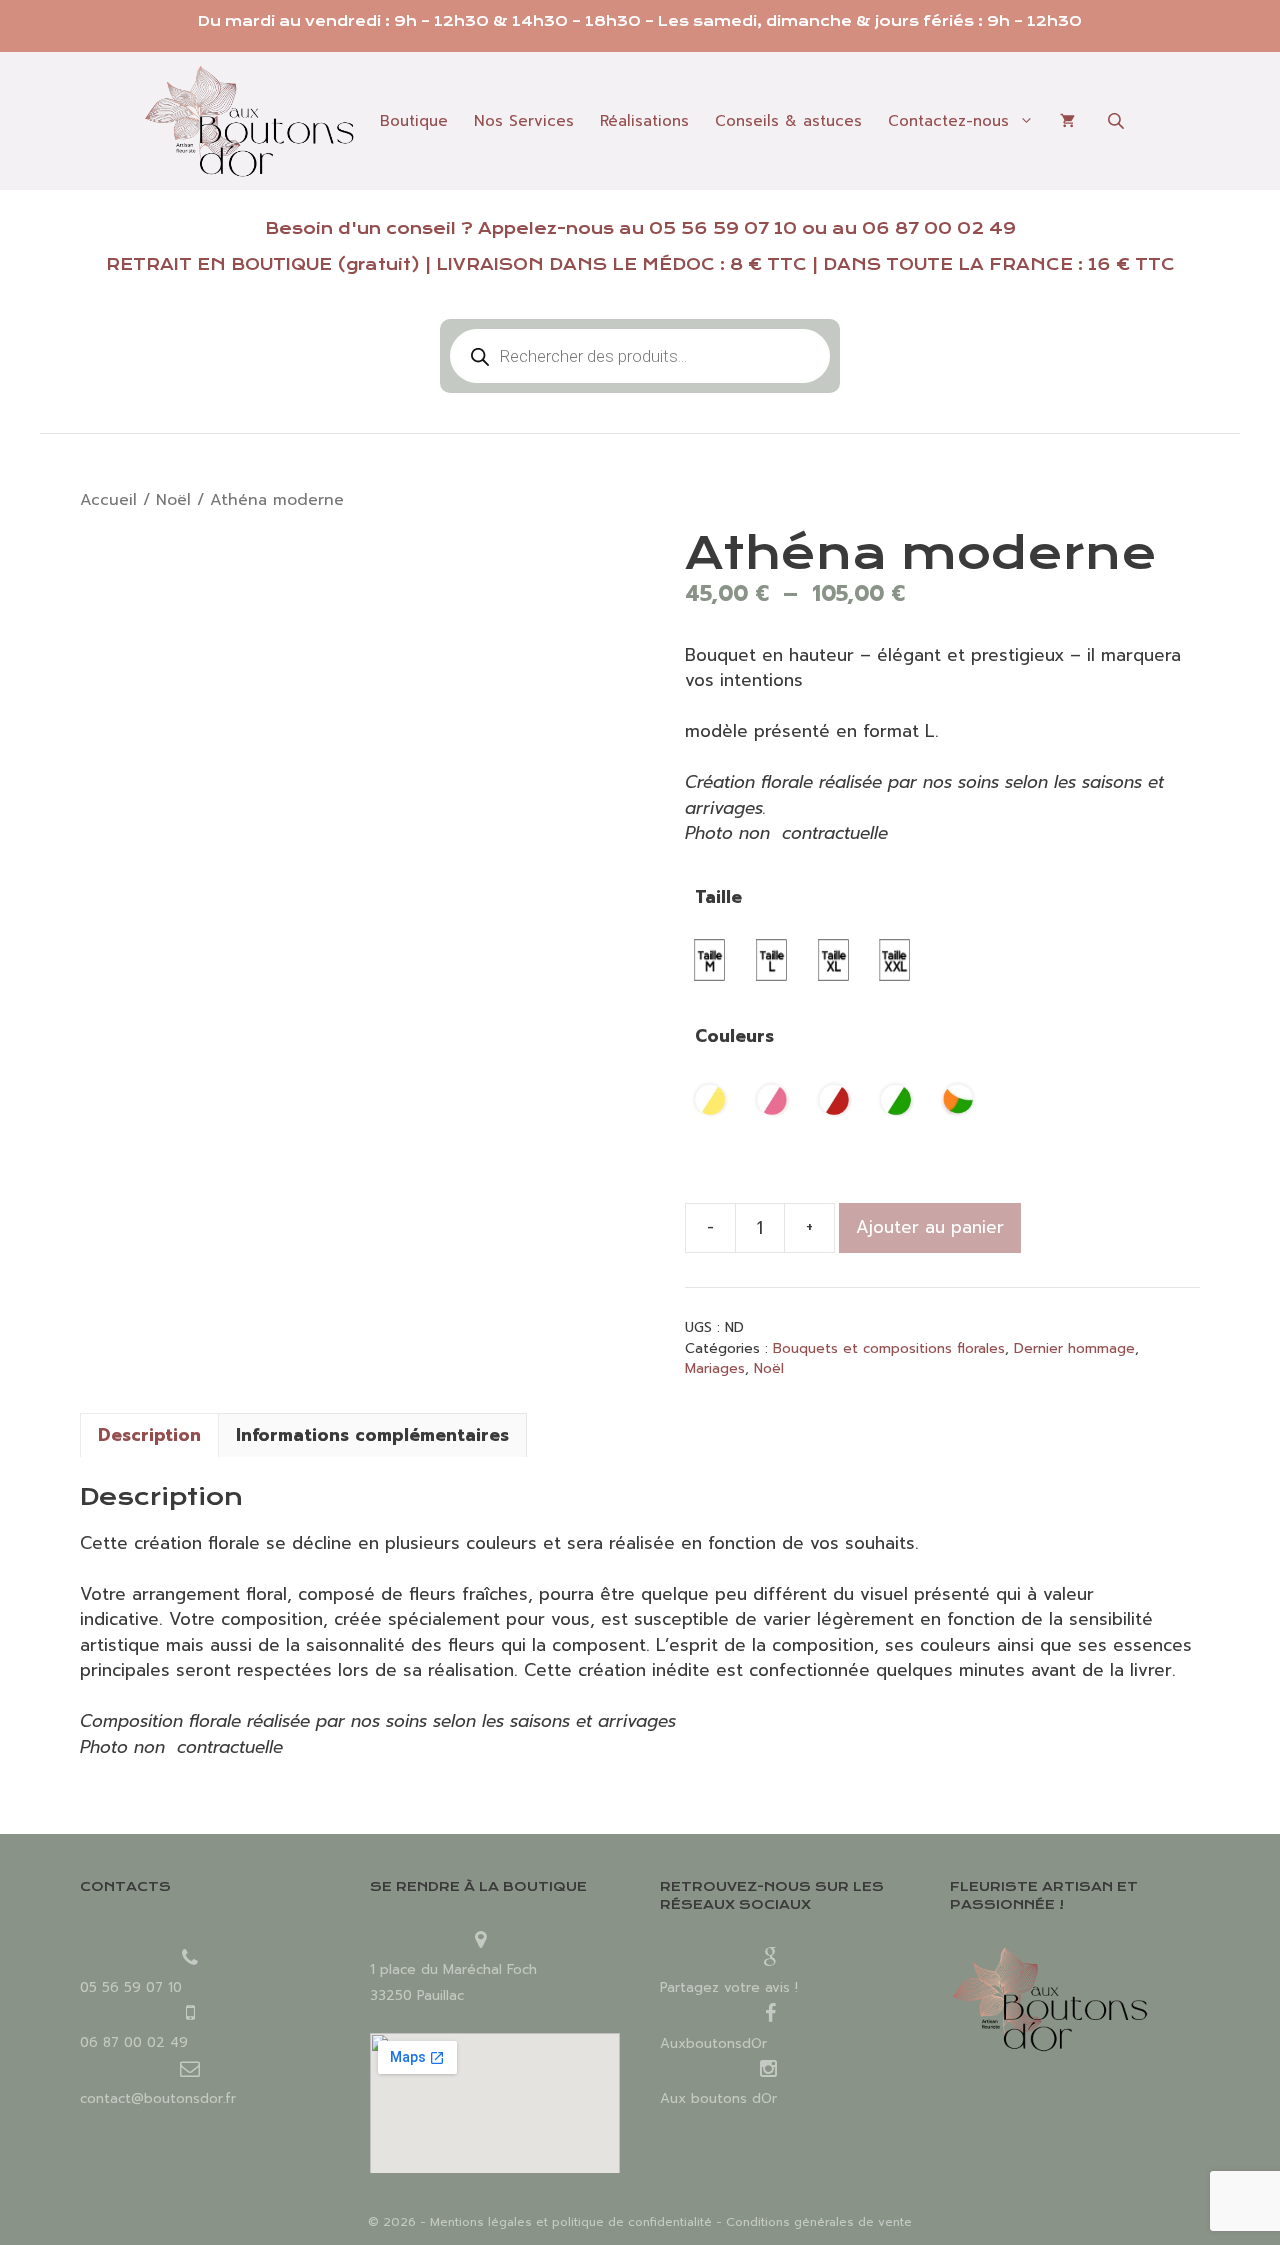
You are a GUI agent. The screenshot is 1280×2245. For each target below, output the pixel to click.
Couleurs (734, 1036)
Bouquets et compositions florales (889, 1348)
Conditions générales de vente (819, 2222)
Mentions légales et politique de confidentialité (571, 2222)
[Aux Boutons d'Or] (249, 121)
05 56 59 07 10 (723, 228)
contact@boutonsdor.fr (158, 2098)
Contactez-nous (948, 121)
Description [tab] (149, 1435)
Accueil (108, 500)
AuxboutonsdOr (713, 2043)
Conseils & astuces (788, 121)
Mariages (715, 1368)
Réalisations (644, 121)
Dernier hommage (1074, 1348)
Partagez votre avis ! (729, 1987)
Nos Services (524, 121)
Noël (173, 500)
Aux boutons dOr (718, 2098)
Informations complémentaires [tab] (372, 1435)
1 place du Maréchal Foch (453, 1969)
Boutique (414, 121)
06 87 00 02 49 (939, 228)
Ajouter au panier (930, 1227)
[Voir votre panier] (1067, 121)
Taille (718, 897)
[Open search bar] (1118, 121)
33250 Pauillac (417, 1995)
